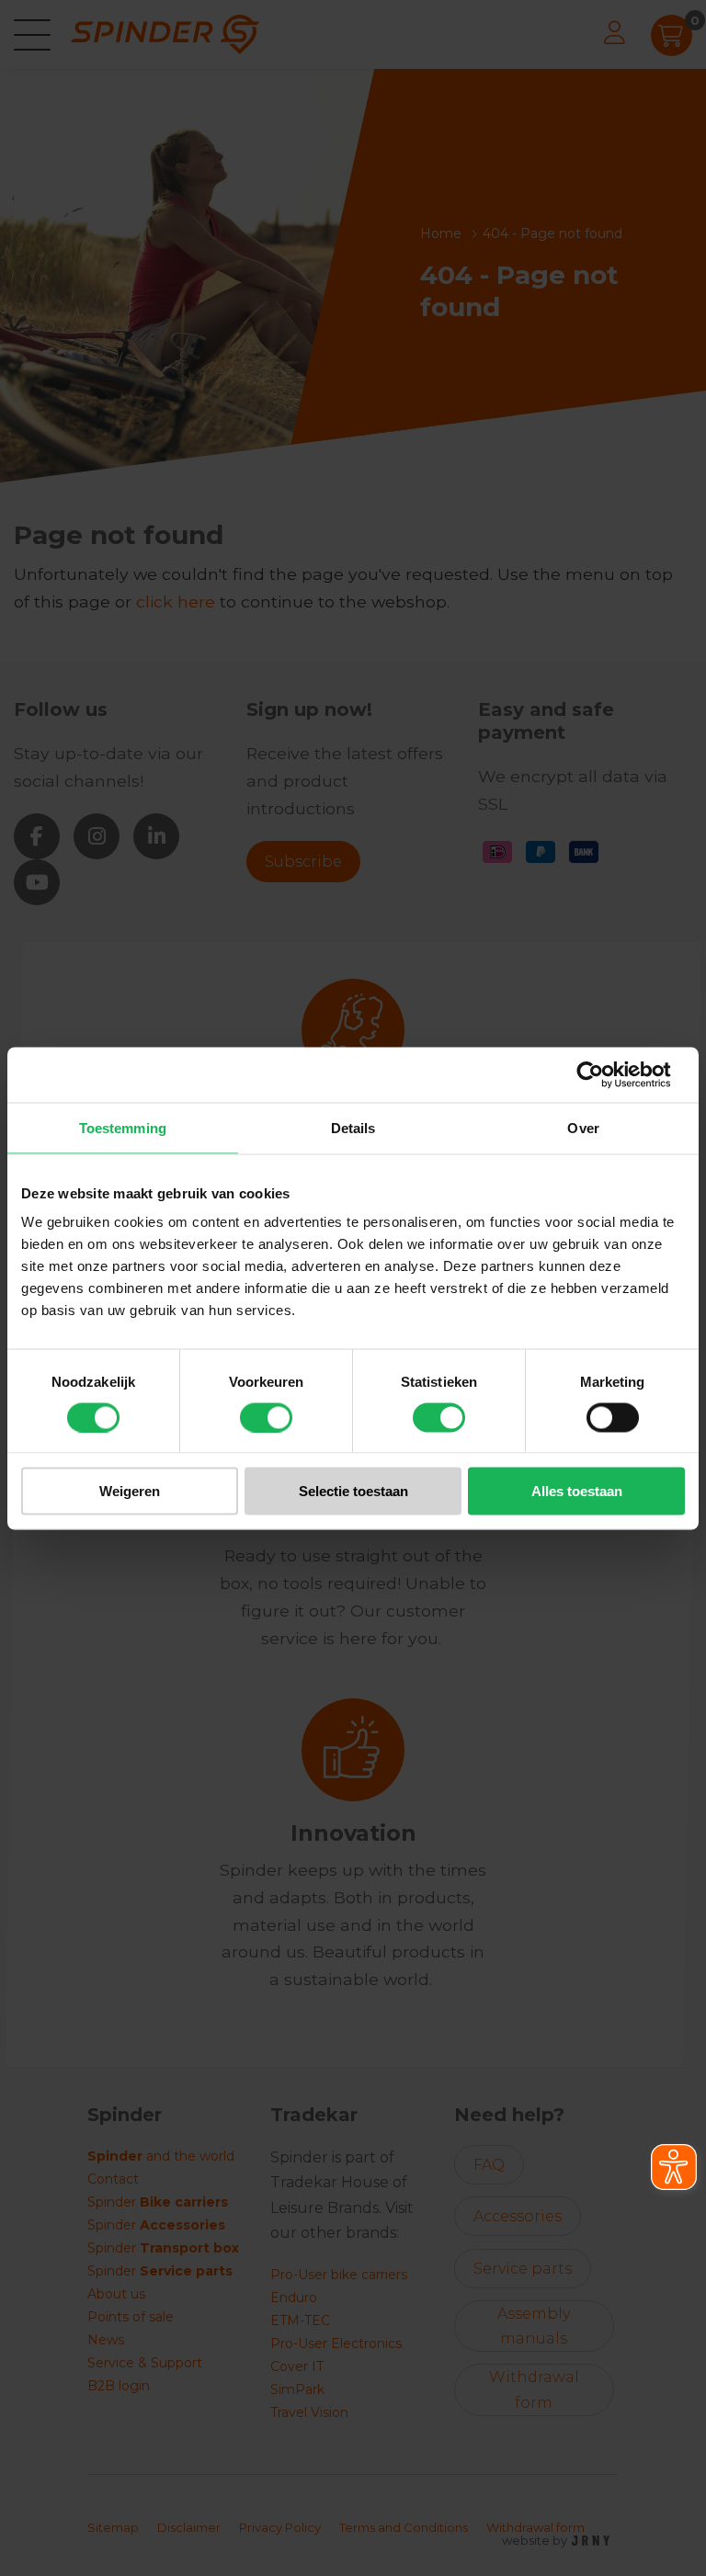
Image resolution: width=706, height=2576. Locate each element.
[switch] (266, 1417)
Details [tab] (353, 1127)
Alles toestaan (577, 1491)
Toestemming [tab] (123, 1127)
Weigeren (130, 1491)
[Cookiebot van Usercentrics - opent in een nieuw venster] (604, 1074)
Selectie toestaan (353, 1491)
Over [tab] (583, 1127)
